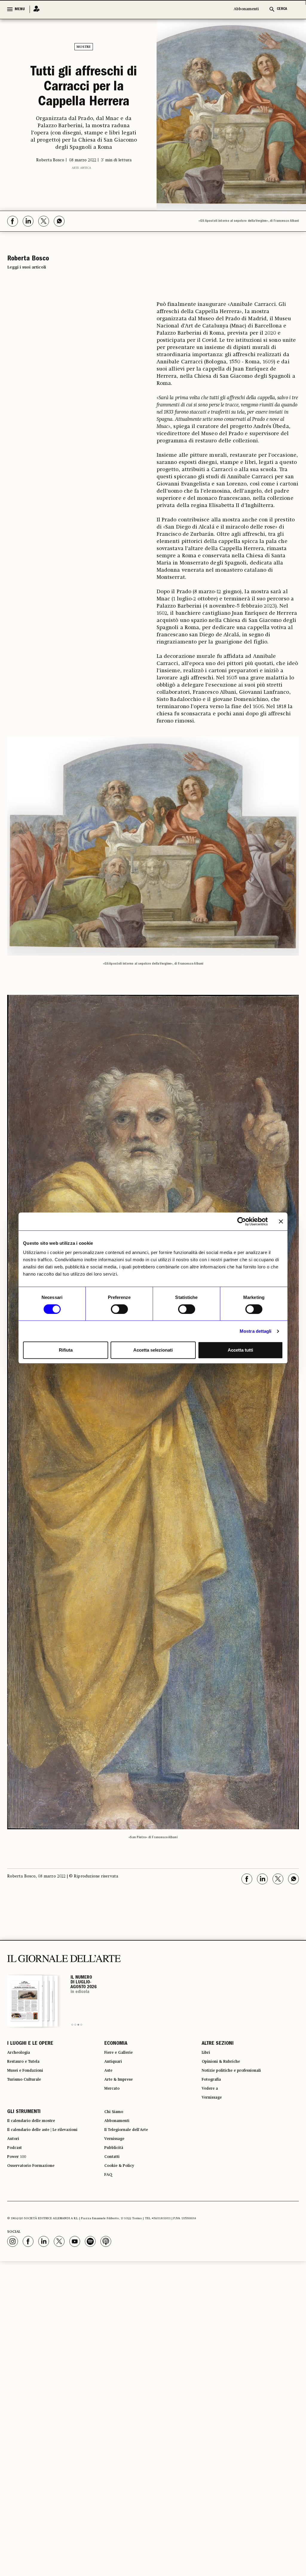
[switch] (119, 1309)
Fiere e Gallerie (122, 2106)
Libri (207, 2106)
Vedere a (212, 2150)
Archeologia (22, 2106)
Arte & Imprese (122, 2139)
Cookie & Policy (122, 2241)
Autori (14, 2209)
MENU (20, 9)
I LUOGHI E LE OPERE (30, 2096)
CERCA (282, 9)
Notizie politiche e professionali (239, 2128)
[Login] (35, 9)
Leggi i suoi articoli (27, 318)
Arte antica (81, 219)
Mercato (114, 2150)
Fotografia (214, 2139)
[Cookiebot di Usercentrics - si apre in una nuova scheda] (242, 1221)
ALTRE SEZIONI (218, 2096)
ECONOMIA (116, 2096)
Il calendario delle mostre (38, 2187)
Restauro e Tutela (28, 2117)
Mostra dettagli (256, 1331)
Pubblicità (116, 2220)
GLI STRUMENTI (24, 2176)
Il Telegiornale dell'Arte (132, 2198)
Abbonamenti (246, 9)
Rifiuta (66, 1350)
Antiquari (115, 2117)
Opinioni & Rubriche (226, 2117)
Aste (109, 2128)
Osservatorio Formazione (37, 2241)
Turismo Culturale (29, 2139)
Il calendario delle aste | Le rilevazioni (52, 2198)
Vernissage (215, 2160)
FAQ (109, 2252)
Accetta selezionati (153, 1350)
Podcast (17, 2220)
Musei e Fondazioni (30, 2128)
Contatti (114, 2230)
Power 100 (19, 2230)
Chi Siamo (116, 2176)
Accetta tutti (240, 1350)
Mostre (84, 47)
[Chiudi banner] (281, 1221)
